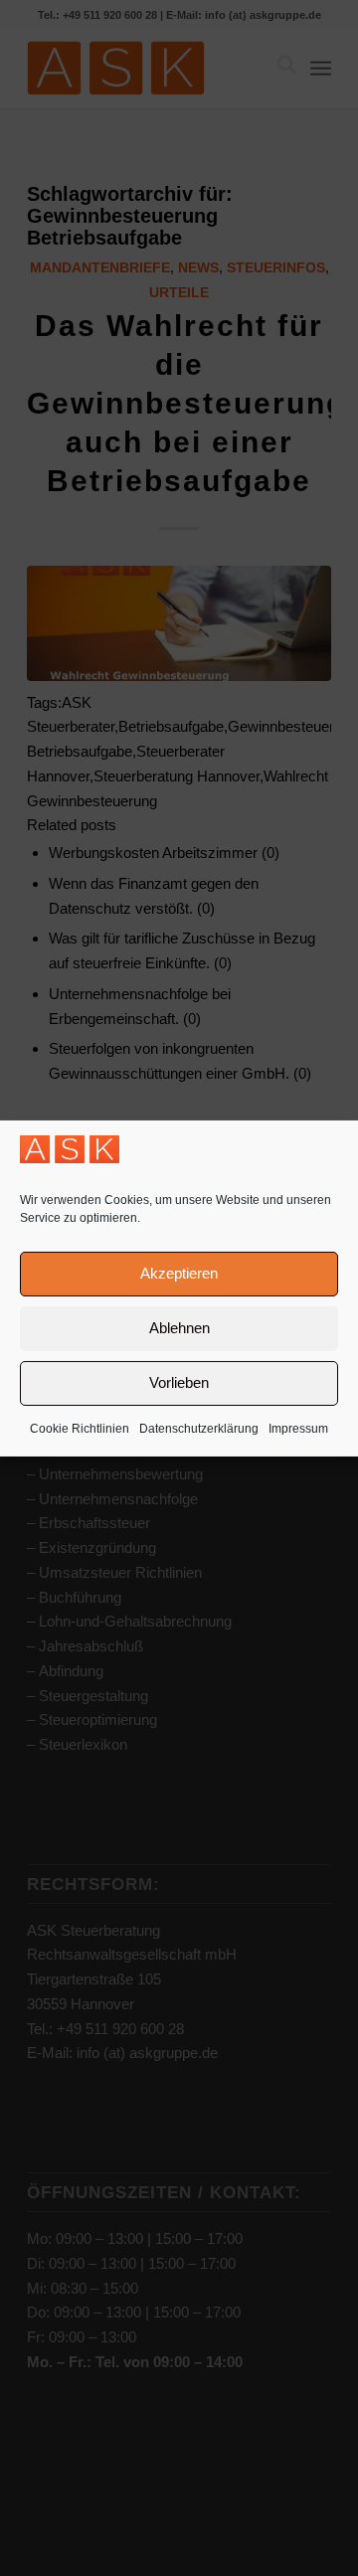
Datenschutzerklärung (199, 1429)
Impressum (298, 1429)
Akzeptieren (179, 1273)
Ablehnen (179, 1328)
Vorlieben (179, 1382)
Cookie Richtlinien (80, 1429)
